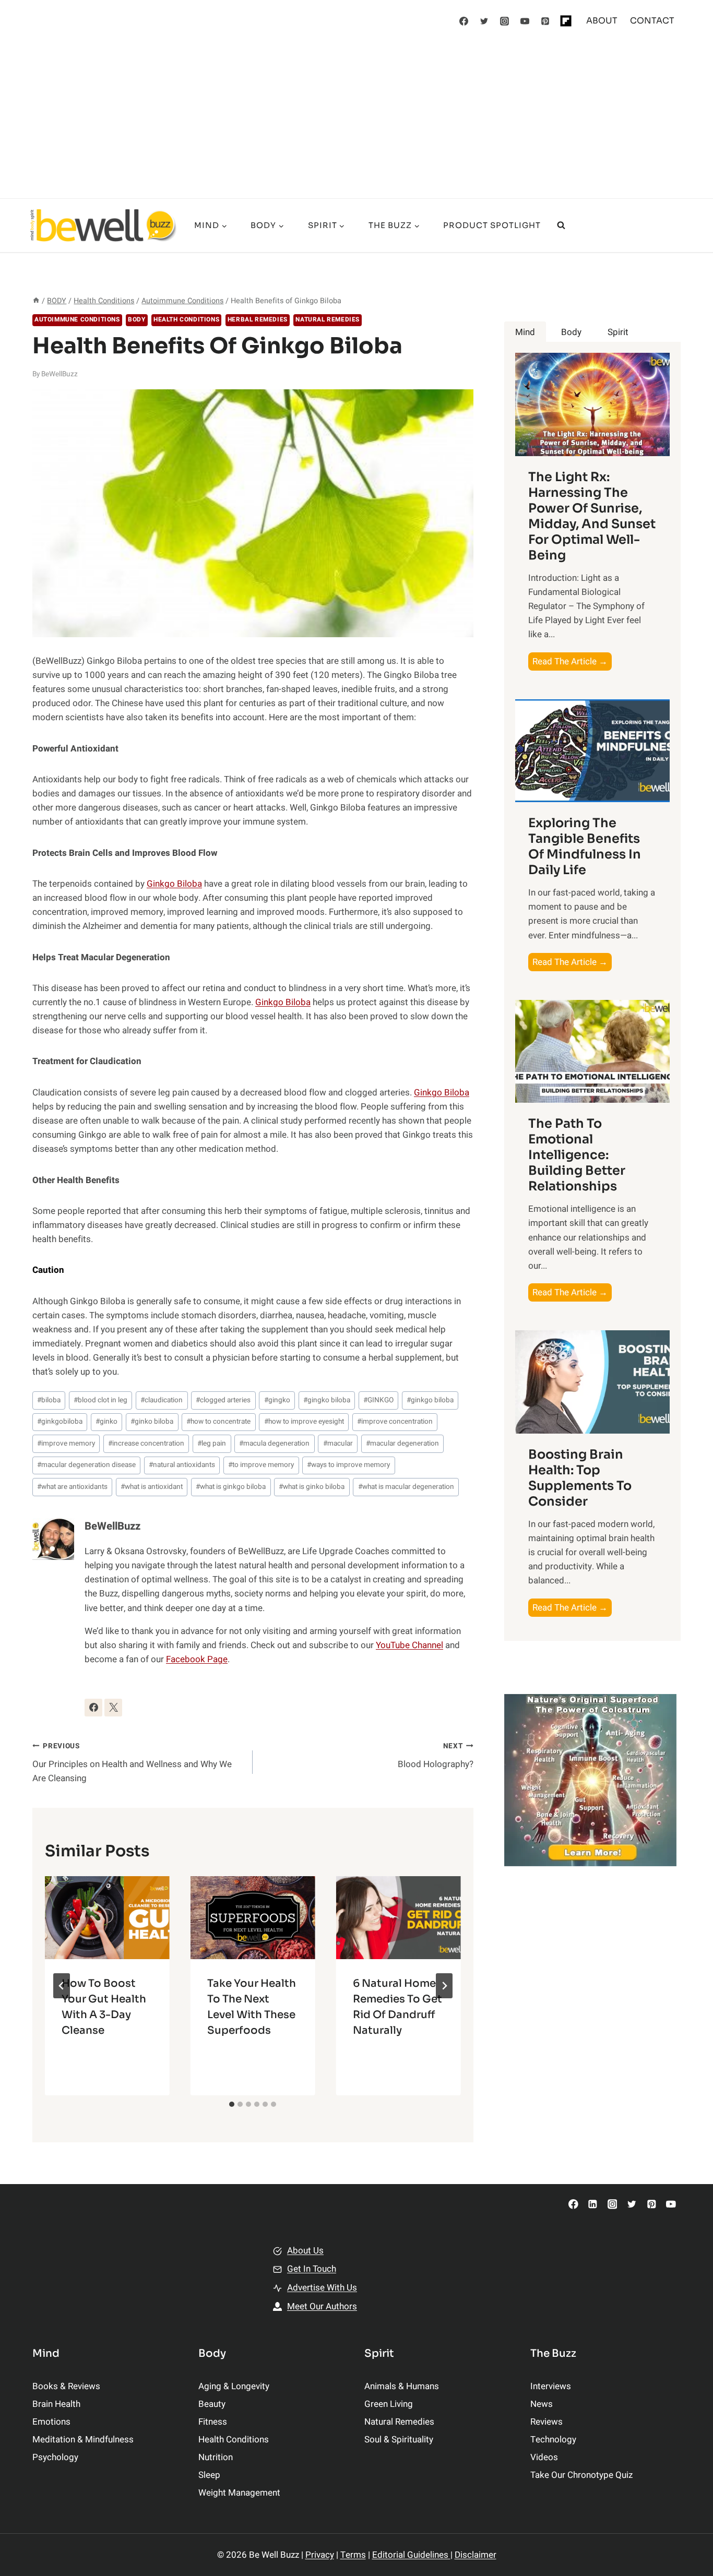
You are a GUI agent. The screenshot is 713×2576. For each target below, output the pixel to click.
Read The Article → (572, 663)
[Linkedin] (593, 2204)
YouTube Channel (409, 1645)
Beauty (212, 2404)
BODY (136, 320)
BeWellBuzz (60, 374)
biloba (49, 1400)
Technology (553, 2440)
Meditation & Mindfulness (83, 2440)
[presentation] (107, 1918)
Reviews (546, 2422)
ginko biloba (152, 1422)
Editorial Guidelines (411, 2555)
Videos (544, 2457)
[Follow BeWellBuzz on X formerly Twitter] (113, 1708)
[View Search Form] (561, 225)
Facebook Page (197, 1659)
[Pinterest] (545, 21)
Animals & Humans (402, 2386)
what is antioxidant (152, 1487)
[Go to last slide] (62, 1986)
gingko (277, 1400)
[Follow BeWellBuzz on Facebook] (93, 1708)
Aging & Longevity (234, 2386)
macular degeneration (402, 1444)
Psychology (55, 2457)
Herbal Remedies (258, 320)
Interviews (551, 2386)
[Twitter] (484, 21)
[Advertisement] (356, 120)
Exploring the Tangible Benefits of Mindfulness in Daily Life (585, 846)
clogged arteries (223, 1400)
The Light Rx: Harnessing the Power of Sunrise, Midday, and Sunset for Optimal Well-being (592, 516)
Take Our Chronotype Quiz (581, 2475)
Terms (353, 2555)
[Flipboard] (566, 21)
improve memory (66, 1444)
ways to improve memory (348, 1465)
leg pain (212, 1444)
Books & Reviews (66, 2386)
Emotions (51, 2422)
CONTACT (652, 21)
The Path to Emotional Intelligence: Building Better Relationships (577, 1155)
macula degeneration (274, 1444)
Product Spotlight (492, 225)
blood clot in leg (100, 1400)
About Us (305, 2251)
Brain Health (56, 2404)
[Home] (36, 301)
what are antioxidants (72, 1487)
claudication (162, 1400)
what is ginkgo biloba (231, 1487)
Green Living (389, 2404)
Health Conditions (186, 320)
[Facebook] (464, 21)
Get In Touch (312, 2269)
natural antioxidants (182, 1465)
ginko (106, 1422)
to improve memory (261, 1465)
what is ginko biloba (312, 1487)
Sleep (209, 2475)
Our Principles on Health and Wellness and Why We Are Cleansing (132, 1763)
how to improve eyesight (304, 1422)
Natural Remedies (328, 320)
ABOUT (602, 21)
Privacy (320, 2555)
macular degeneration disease (86, 1465)
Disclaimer (476, 2555)
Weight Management (239, 2493)
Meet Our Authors (322, 2306)
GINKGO (378, 1400)
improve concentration (395, 1422)
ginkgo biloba (430, 1400)
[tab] (232, 2104)
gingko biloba (327, 1400)
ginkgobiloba (60, 1422)
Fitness (213, 2422)
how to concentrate (218, 1422)
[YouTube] (525, 21)
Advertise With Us (322, 2288)
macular (338, 1444)
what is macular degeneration (406, 1487)
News (542, 2404)
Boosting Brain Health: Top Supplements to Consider (580, 1478)
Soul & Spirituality (399, 2440)
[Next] (444, 1986)
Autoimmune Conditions (77, 320)
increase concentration (146, 1444)
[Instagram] (505, 21)
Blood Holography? (435, 1756)
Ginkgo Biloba (174, 884)
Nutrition (216, 2457)
